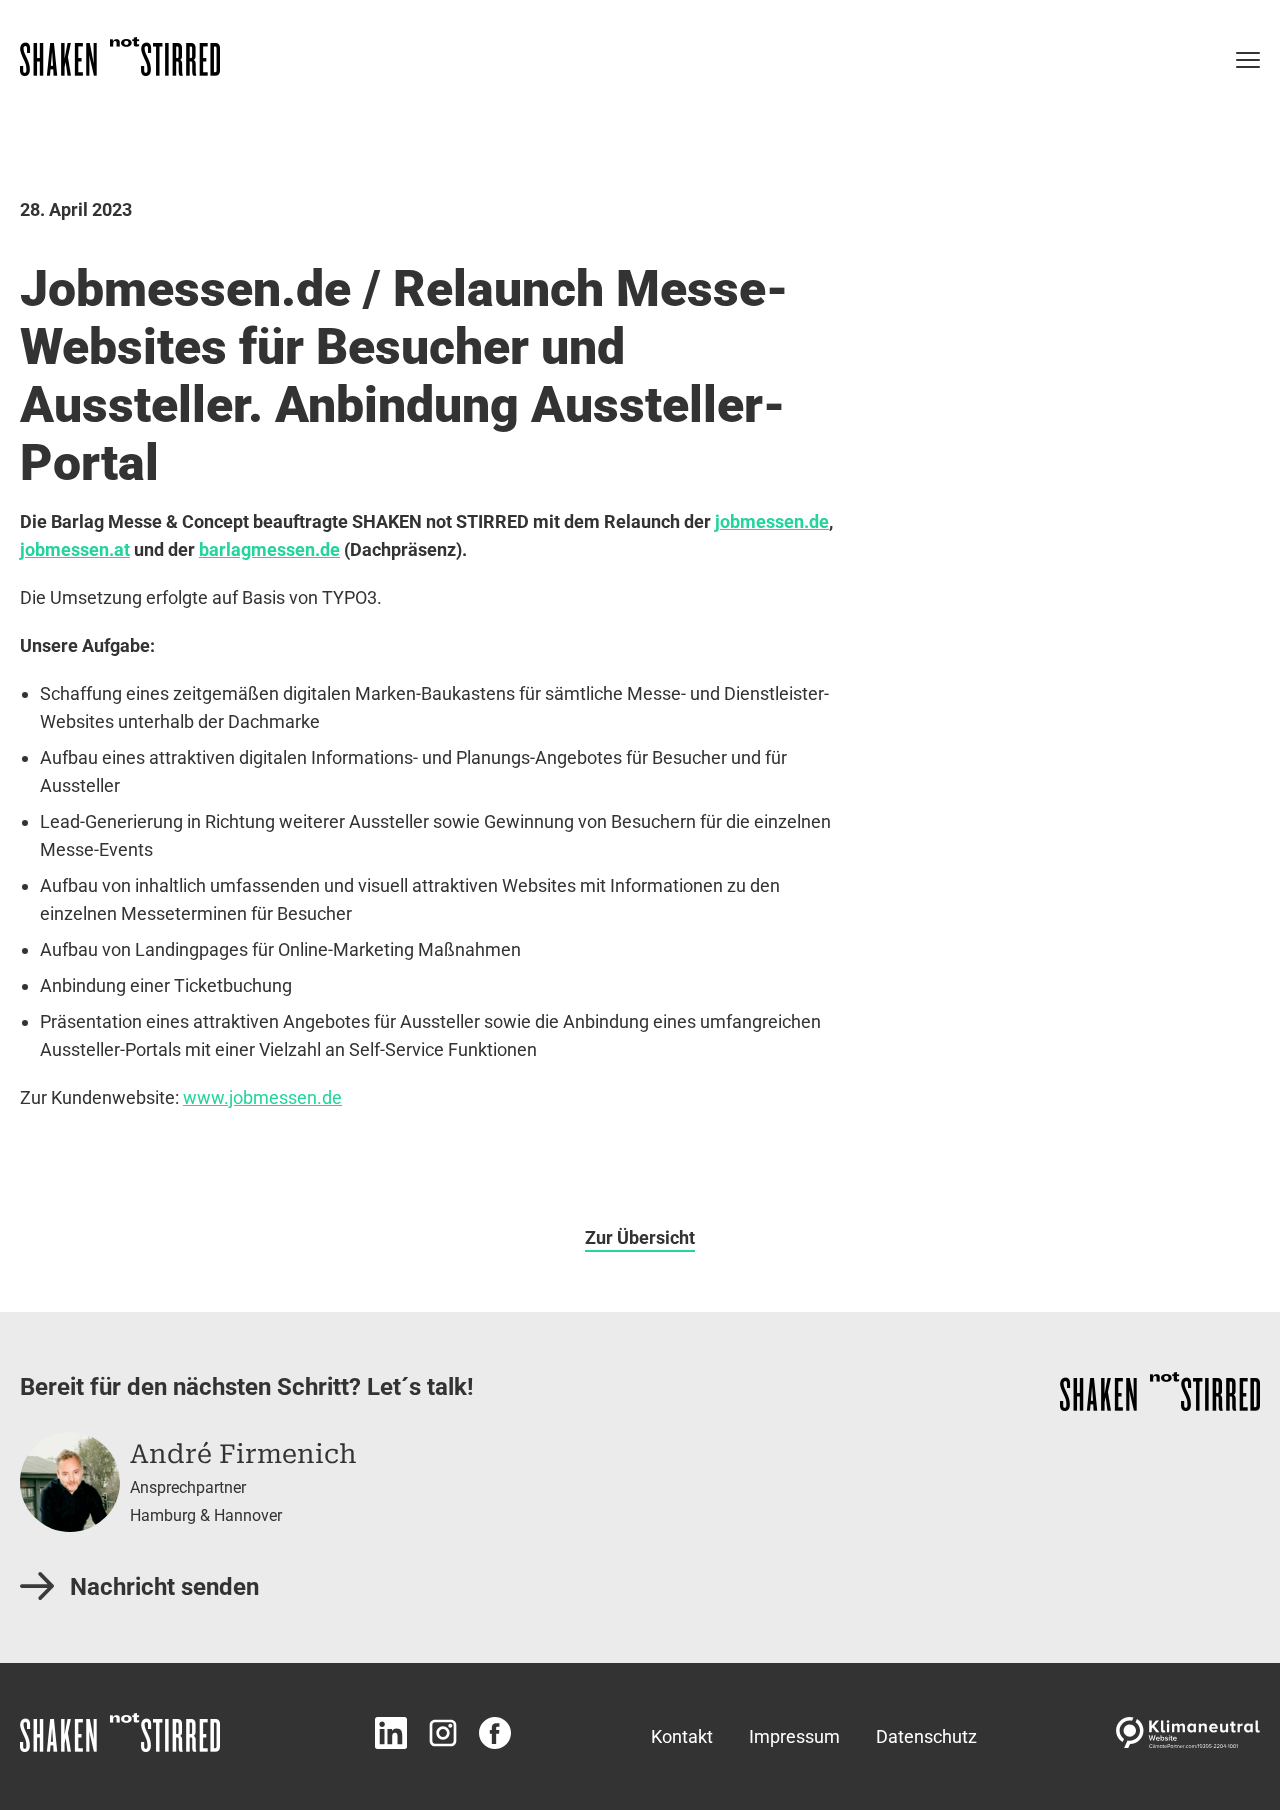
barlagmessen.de (269, 549)
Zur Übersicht (640, 1237)
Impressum (794, 1736)
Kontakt (682, 1736)
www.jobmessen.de (262, 1097)
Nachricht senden (164, 1587)
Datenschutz (926, 1736)
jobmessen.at (75, 549)
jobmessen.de (772, 521)
